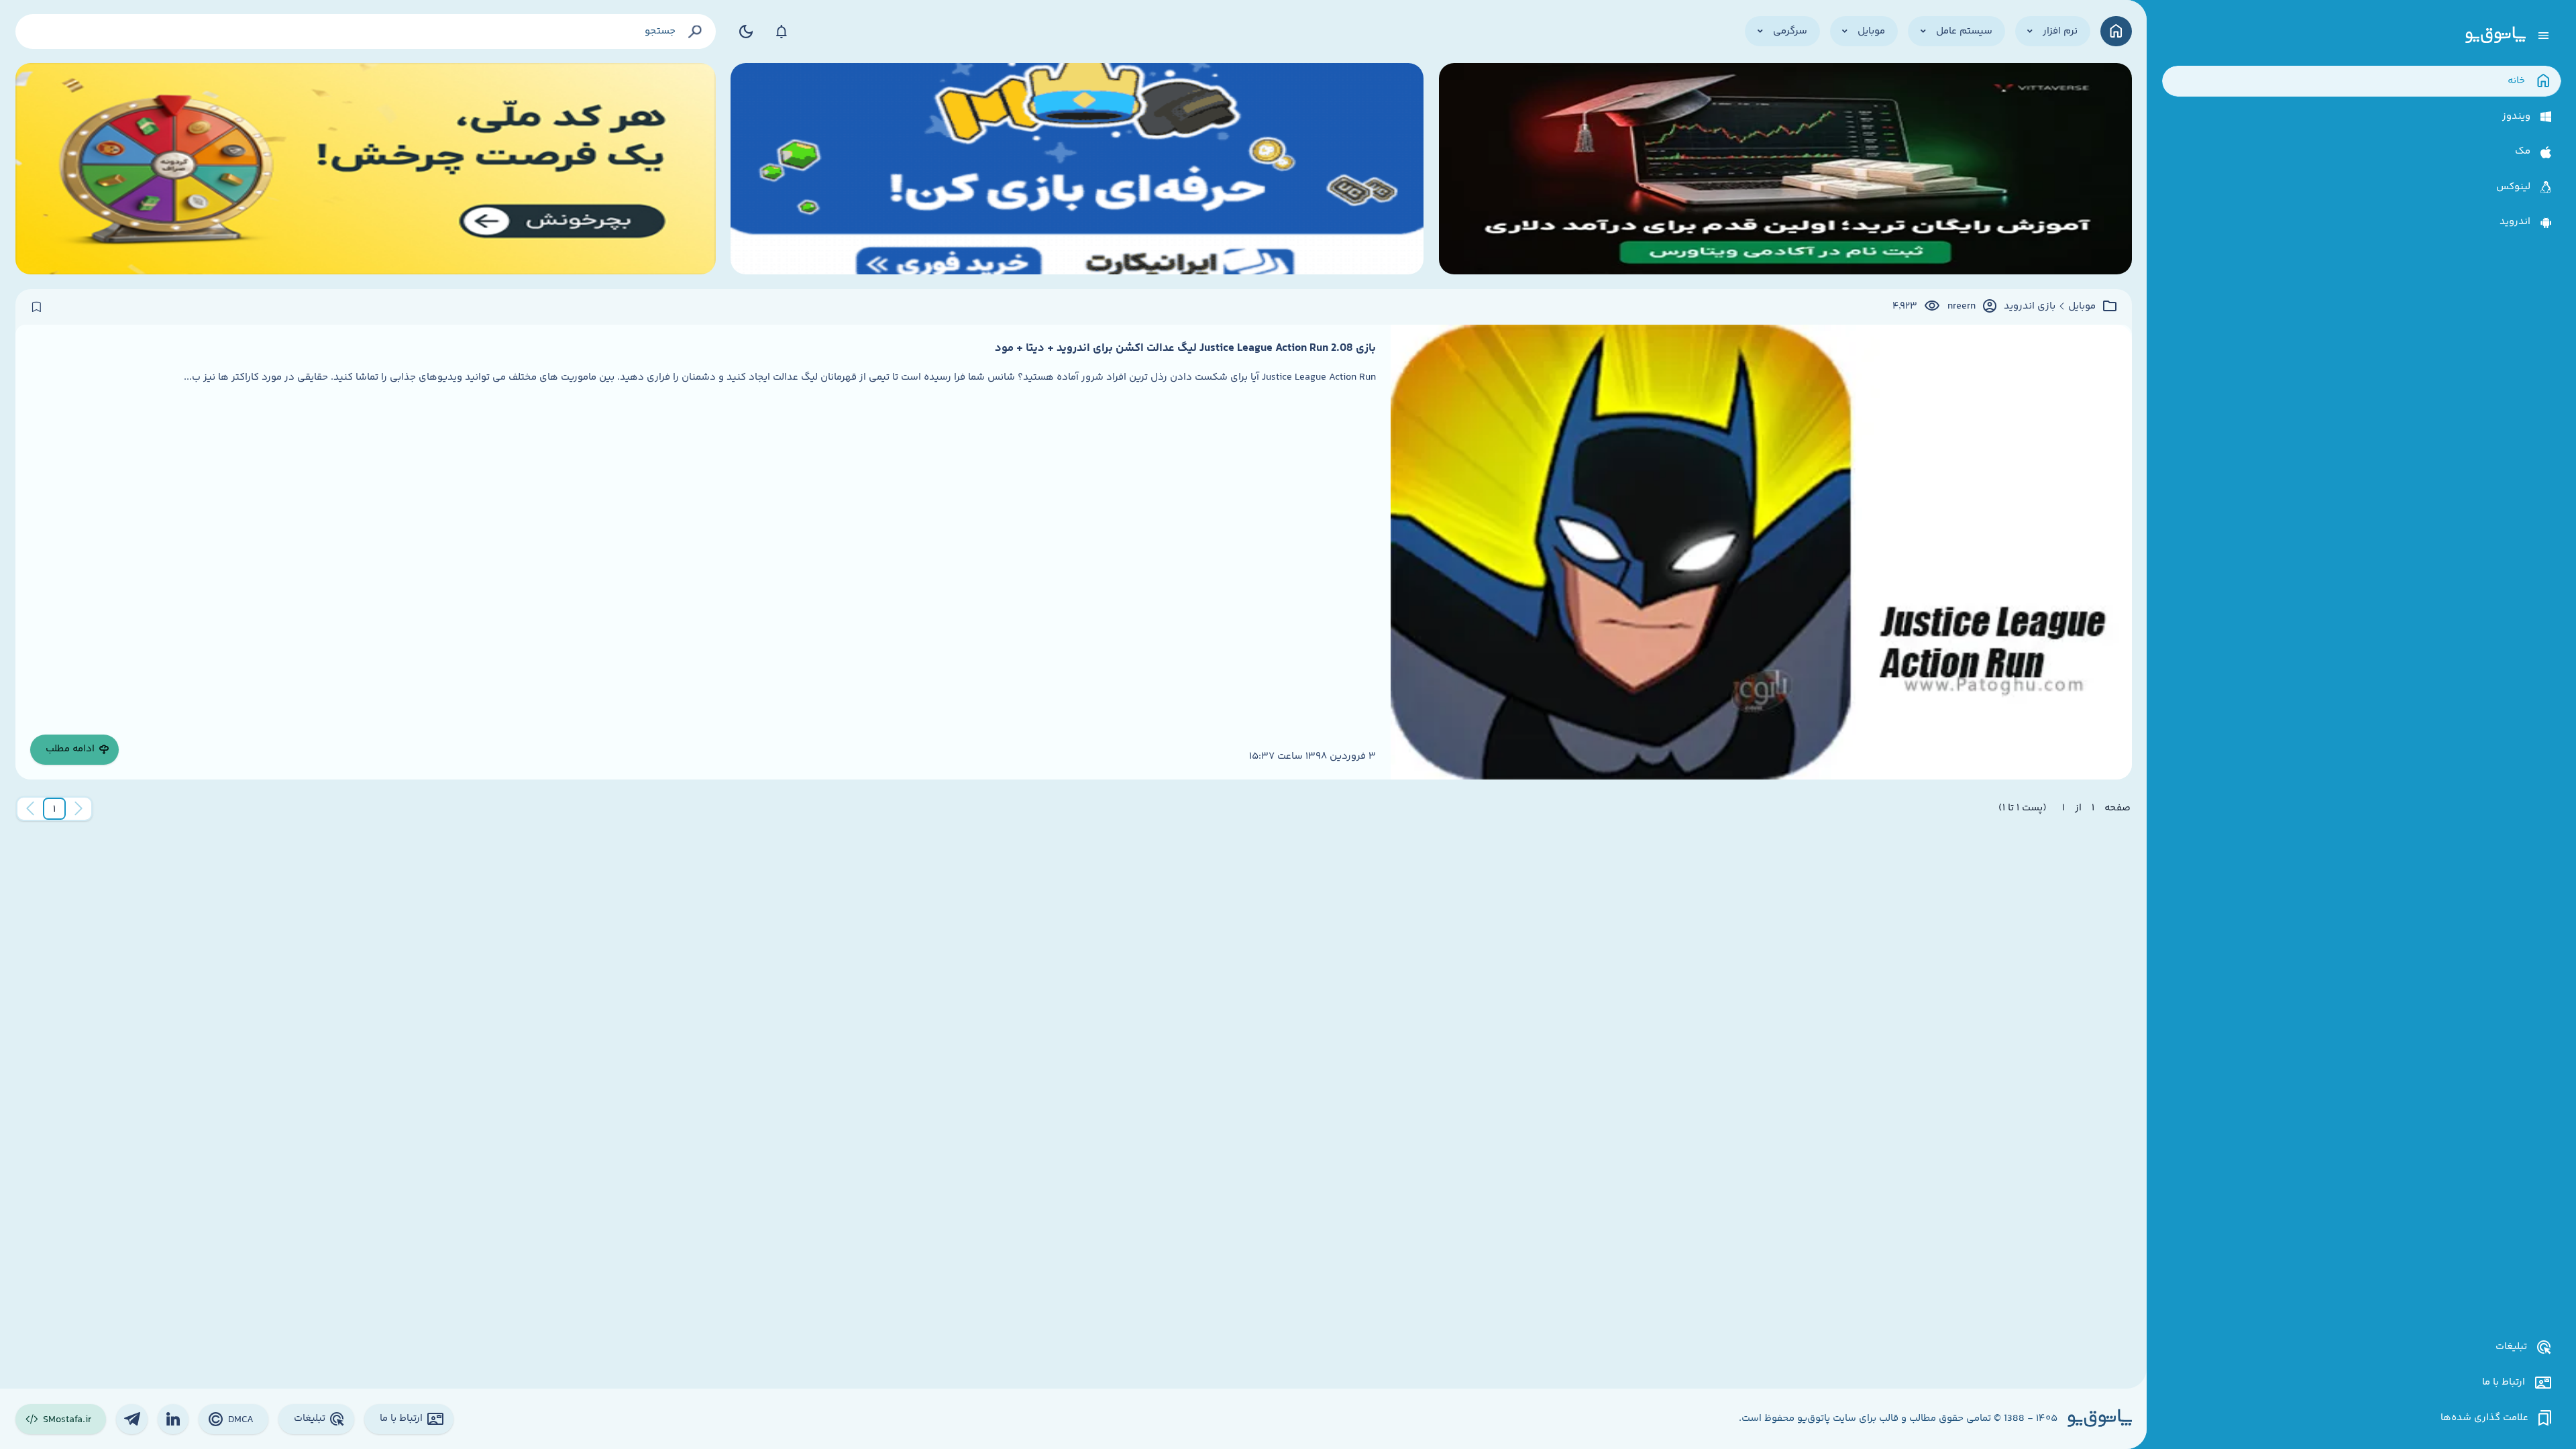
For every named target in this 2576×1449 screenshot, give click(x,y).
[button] (54, 809)
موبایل (2082, 307)
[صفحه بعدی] (30, 809)
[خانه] (2116, 31)
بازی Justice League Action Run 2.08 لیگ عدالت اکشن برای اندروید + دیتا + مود (1185, 348)
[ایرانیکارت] (1077, 169)
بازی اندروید (2030, 307)
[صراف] (366, 169)
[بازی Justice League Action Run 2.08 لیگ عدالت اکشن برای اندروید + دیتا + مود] (1761, 552)
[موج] (1785, 169)
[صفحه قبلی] (78, 809)
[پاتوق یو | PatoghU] (2495, 36)
